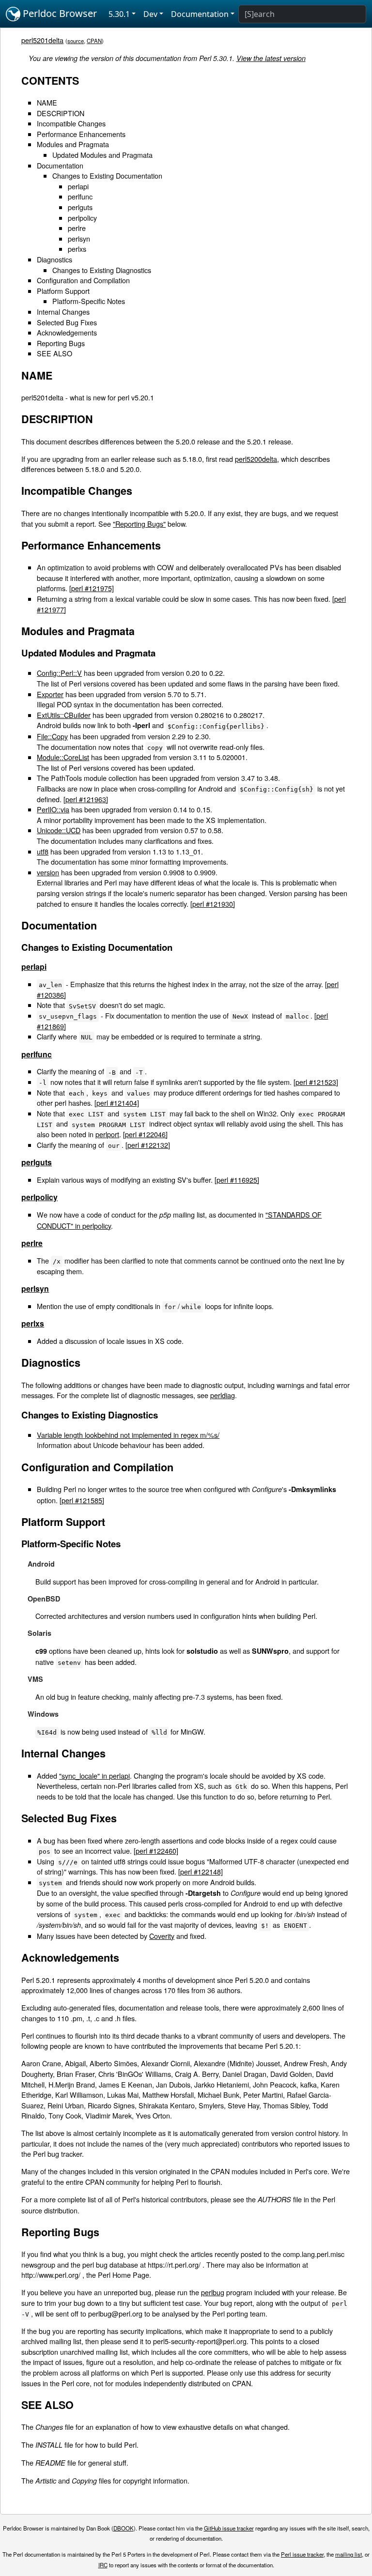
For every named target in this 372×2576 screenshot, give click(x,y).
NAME (47, 102)
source (76, 41)
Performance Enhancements (81, 134)
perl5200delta (256, 459)
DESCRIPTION (61, 113)
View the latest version (271, 58)
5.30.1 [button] (119, 14)
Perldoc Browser (59, 13)
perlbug (213, 2292)
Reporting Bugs (61, 343)
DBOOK (124, 2528)
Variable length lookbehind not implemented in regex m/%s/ (128, 1435)
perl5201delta (42, 40)
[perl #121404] (117, 1103)
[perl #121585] (82, 1500)
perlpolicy (82, 218)
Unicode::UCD (59, 830)
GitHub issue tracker (229, 2528)
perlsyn (79, 238)
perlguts (80, 207)
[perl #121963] (86, 799)
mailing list (349, 2554)
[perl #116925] (237, 1180)
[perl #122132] (148, 1145)
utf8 (43, 851)
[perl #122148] (201, 1871)
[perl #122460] (156, 1851)
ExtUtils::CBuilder (64, 715)
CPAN (94, 41)
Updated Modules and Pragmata (102, 155)
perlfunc (80, 196)
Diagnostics (54, 259)
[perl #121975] (92, 588)
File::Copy (52, 736)
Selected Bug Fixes (67, 322)
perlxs (77, 249)
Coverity (162, 1936)
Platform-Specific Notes (89, 301)
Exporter (50, 694)
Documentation (60, 165)
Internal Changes (63, 312)
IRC (103, 2565)
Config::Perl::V (59, 673)
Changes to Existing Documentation (107, 175)
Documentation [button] (200, 14)
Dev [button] (150, 14)
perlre (77, 228)
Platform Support (63, 291)
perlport (107, 1134)
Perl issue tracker (302, 2554)
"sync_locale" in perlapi (94, 1776)
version (48, 872)
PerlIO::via (53, 809)
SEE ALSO (54, 353)
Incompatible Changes (71, 123)
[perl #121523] (316, 1082)
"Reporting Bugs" (139, 524)
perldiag (223, 1395)
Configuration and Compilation (83, 280)
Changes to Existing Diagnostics (102, 270)
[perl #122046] (145, 1134)
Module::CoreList (63, 757)
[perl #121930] (213, 904)
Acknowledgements (67, 332)
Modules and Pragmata (73, 144)
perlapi (78, 186)
